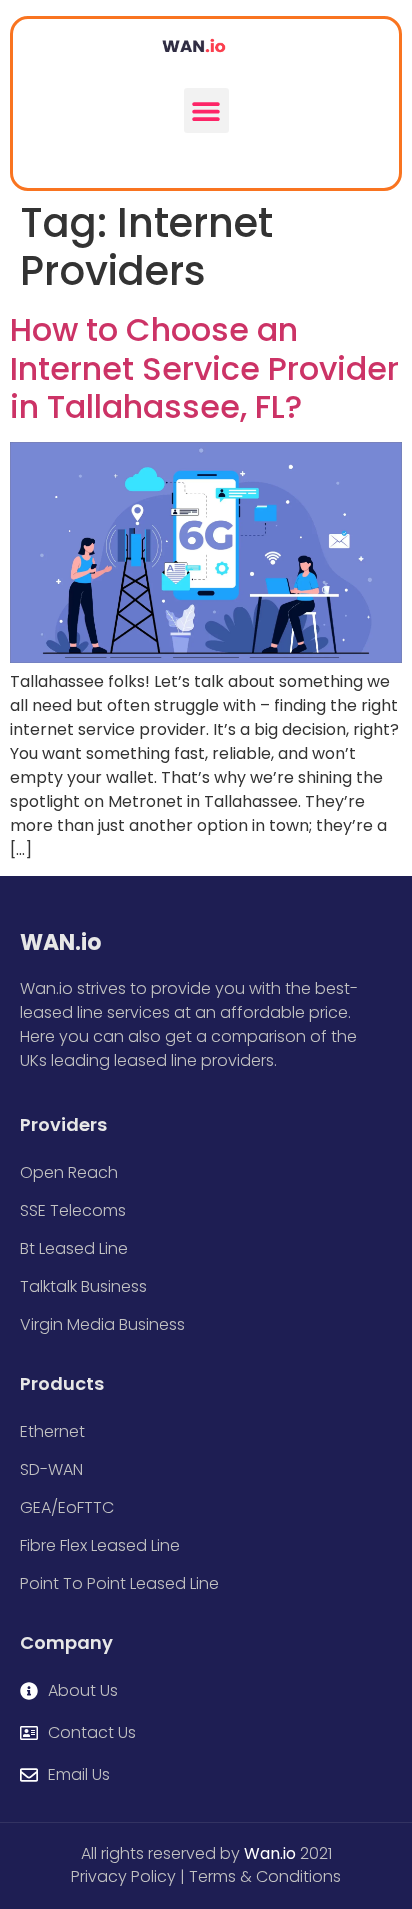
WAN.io (60, 942)
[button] (206, 110)
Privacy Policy (123, 1876)
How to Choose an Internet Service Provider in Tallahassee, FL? (204, 368)
